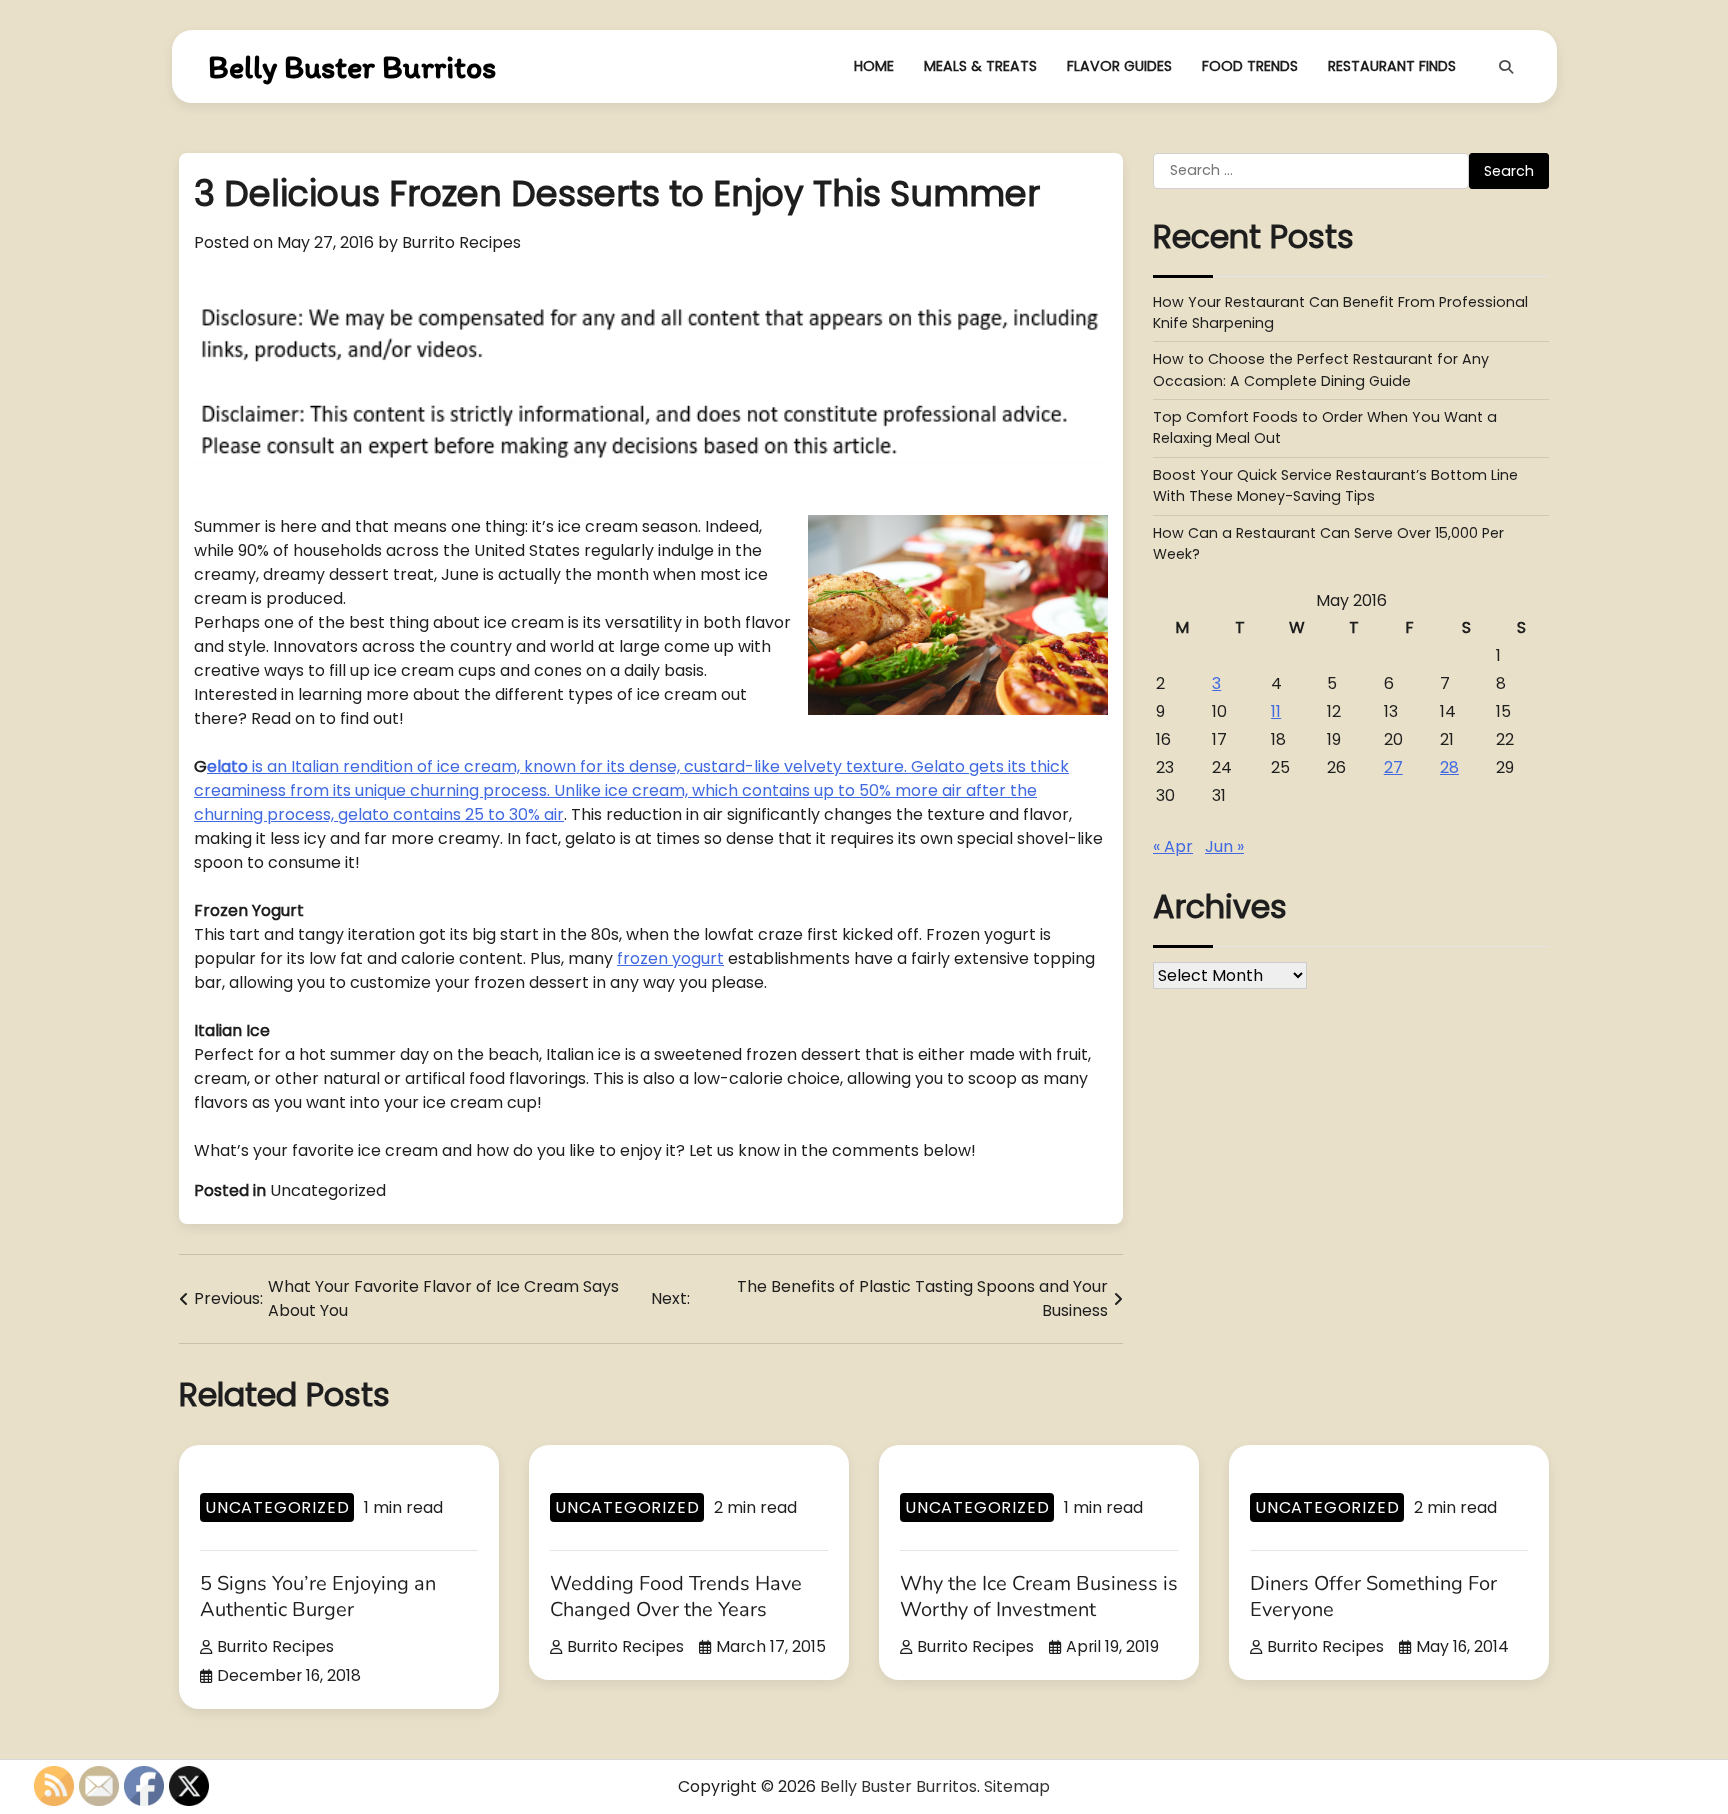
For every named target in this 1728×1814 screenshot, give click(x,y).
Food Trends (1250, 66)
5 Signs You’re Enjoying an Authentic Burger (318, 1596)
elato (227, 766)
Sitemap (1017, 1786)
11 (1276, 711)
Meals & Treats (980, 66)
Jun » (1224, 846)
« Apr (1173, 846)
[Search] (1506, 67)
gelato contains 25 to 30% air (451, 814)
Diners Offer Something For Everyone (1373, 1596)
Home (874, 66)
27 (1393, 767)
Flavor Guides (1119, 66)
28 (1449, 767)
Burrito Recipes (461, 242)
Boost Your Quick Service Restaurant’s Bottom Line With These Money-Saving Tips (1335, 485)
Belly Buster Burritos (352, 67)
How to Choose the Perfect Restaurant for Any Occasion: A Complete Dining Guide (1321, 370)
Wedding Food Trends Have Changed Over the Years (676, 1596)
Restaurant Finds (1392, 66)
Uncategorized (328, 1190)
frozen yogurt (670, 958)
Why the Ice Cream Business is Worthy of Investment (1039, 1596)
